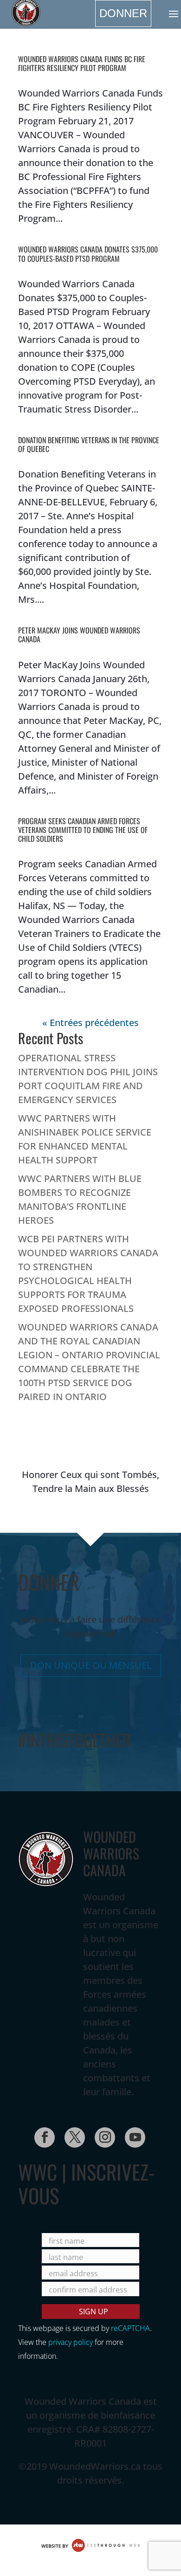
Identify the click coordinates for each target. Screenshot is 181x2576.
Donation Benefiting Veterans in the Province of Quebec (89, 444)
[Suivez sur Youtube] (132, 2135)
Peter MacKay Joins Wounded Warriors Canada (79, 635)
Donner (123, 13)
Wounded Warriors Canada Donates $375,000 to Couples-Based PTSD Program (88, 254)
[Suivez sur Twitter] (72, 2135)
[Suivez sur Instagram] (102, 2135)
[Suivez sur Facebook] (42, 2135)
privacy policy (71, 2342)
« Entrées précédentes (90, 1023)
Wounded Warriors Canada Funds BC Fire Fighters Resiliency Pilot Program (82, 63)
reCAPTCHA (130, 2328)
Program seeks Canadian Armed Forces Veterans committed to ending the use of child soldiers (83, 830)
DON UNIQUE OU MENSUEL (91, 1665)
